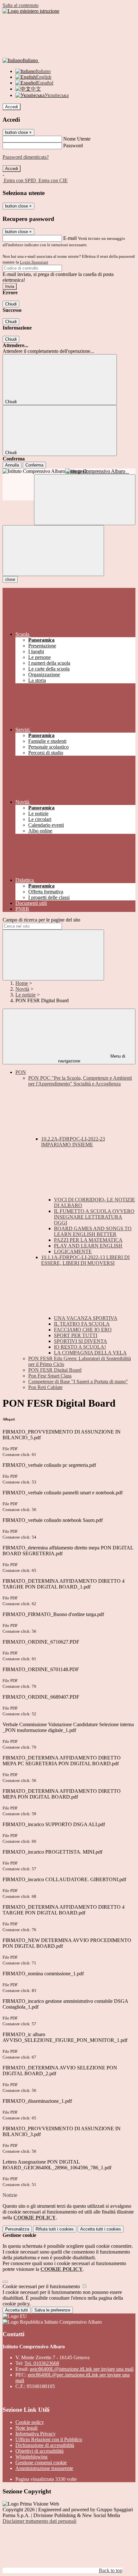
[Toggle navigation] (53, 551)
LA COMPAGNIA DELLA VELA (90, 1353)
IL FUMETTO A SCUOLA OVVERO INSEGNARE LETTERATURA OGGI (94, 1217)
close (10, 579)
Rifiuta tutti (55, 2229)
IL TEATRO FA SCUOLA (82, 1324)
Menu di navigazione (92, 1059)
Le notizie (26, 995)
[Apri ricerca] (85, 500)
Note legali (26, 2428)
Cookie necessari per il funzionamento (42, 2286)
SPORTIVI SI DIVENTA (81, 1341)
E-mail (70, 238)
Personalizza (17, 2229)
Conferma (34, 465)
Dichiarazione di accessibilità (45, 2445)
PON (21, 1072)
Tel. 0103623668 (42, 2363)
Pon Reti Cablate (45, 1387)
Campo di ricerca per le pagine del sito (41, 920)
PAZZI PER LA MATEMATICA (88, 1240)
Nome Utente (77, 139)
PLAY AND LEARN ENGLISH (88, 1246)
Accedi (12, 107)
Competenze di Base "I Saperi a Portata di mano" (78, 1381)
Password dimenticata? (26, 157)
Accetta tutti (101, 2229)
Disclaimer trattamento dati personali (39, 2521)
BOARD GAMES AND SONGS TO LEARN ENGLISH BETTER (93, 1231)
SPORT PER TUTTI (76, 1335)
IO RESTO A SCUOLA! (80, 1347)
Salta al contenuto (21, 5)
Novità (22, 989)
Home (22, 983)
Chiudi (11, 304)
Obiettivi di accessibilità (39, 2451)
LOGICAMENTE (73, 1251)
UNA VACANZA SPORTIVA (86, 1318)
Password (73, 146)
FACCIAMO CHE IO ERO (83, 1330)
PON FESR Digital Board (55, 1370)
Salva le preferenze (52, 2310)
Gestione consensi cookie (41, 2462)
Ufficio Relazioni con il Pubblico (49, 2439)
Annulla (12, 465)
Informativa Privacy (35, 2434)
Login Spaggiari (34, 262)
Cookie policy (30, 2422)
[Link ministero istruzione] (31, 11)
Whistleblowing (31, 2457)
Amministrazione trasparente (44, 2468)
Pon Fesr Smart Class (50, 1376)
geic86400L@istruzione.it (82, 2369)
